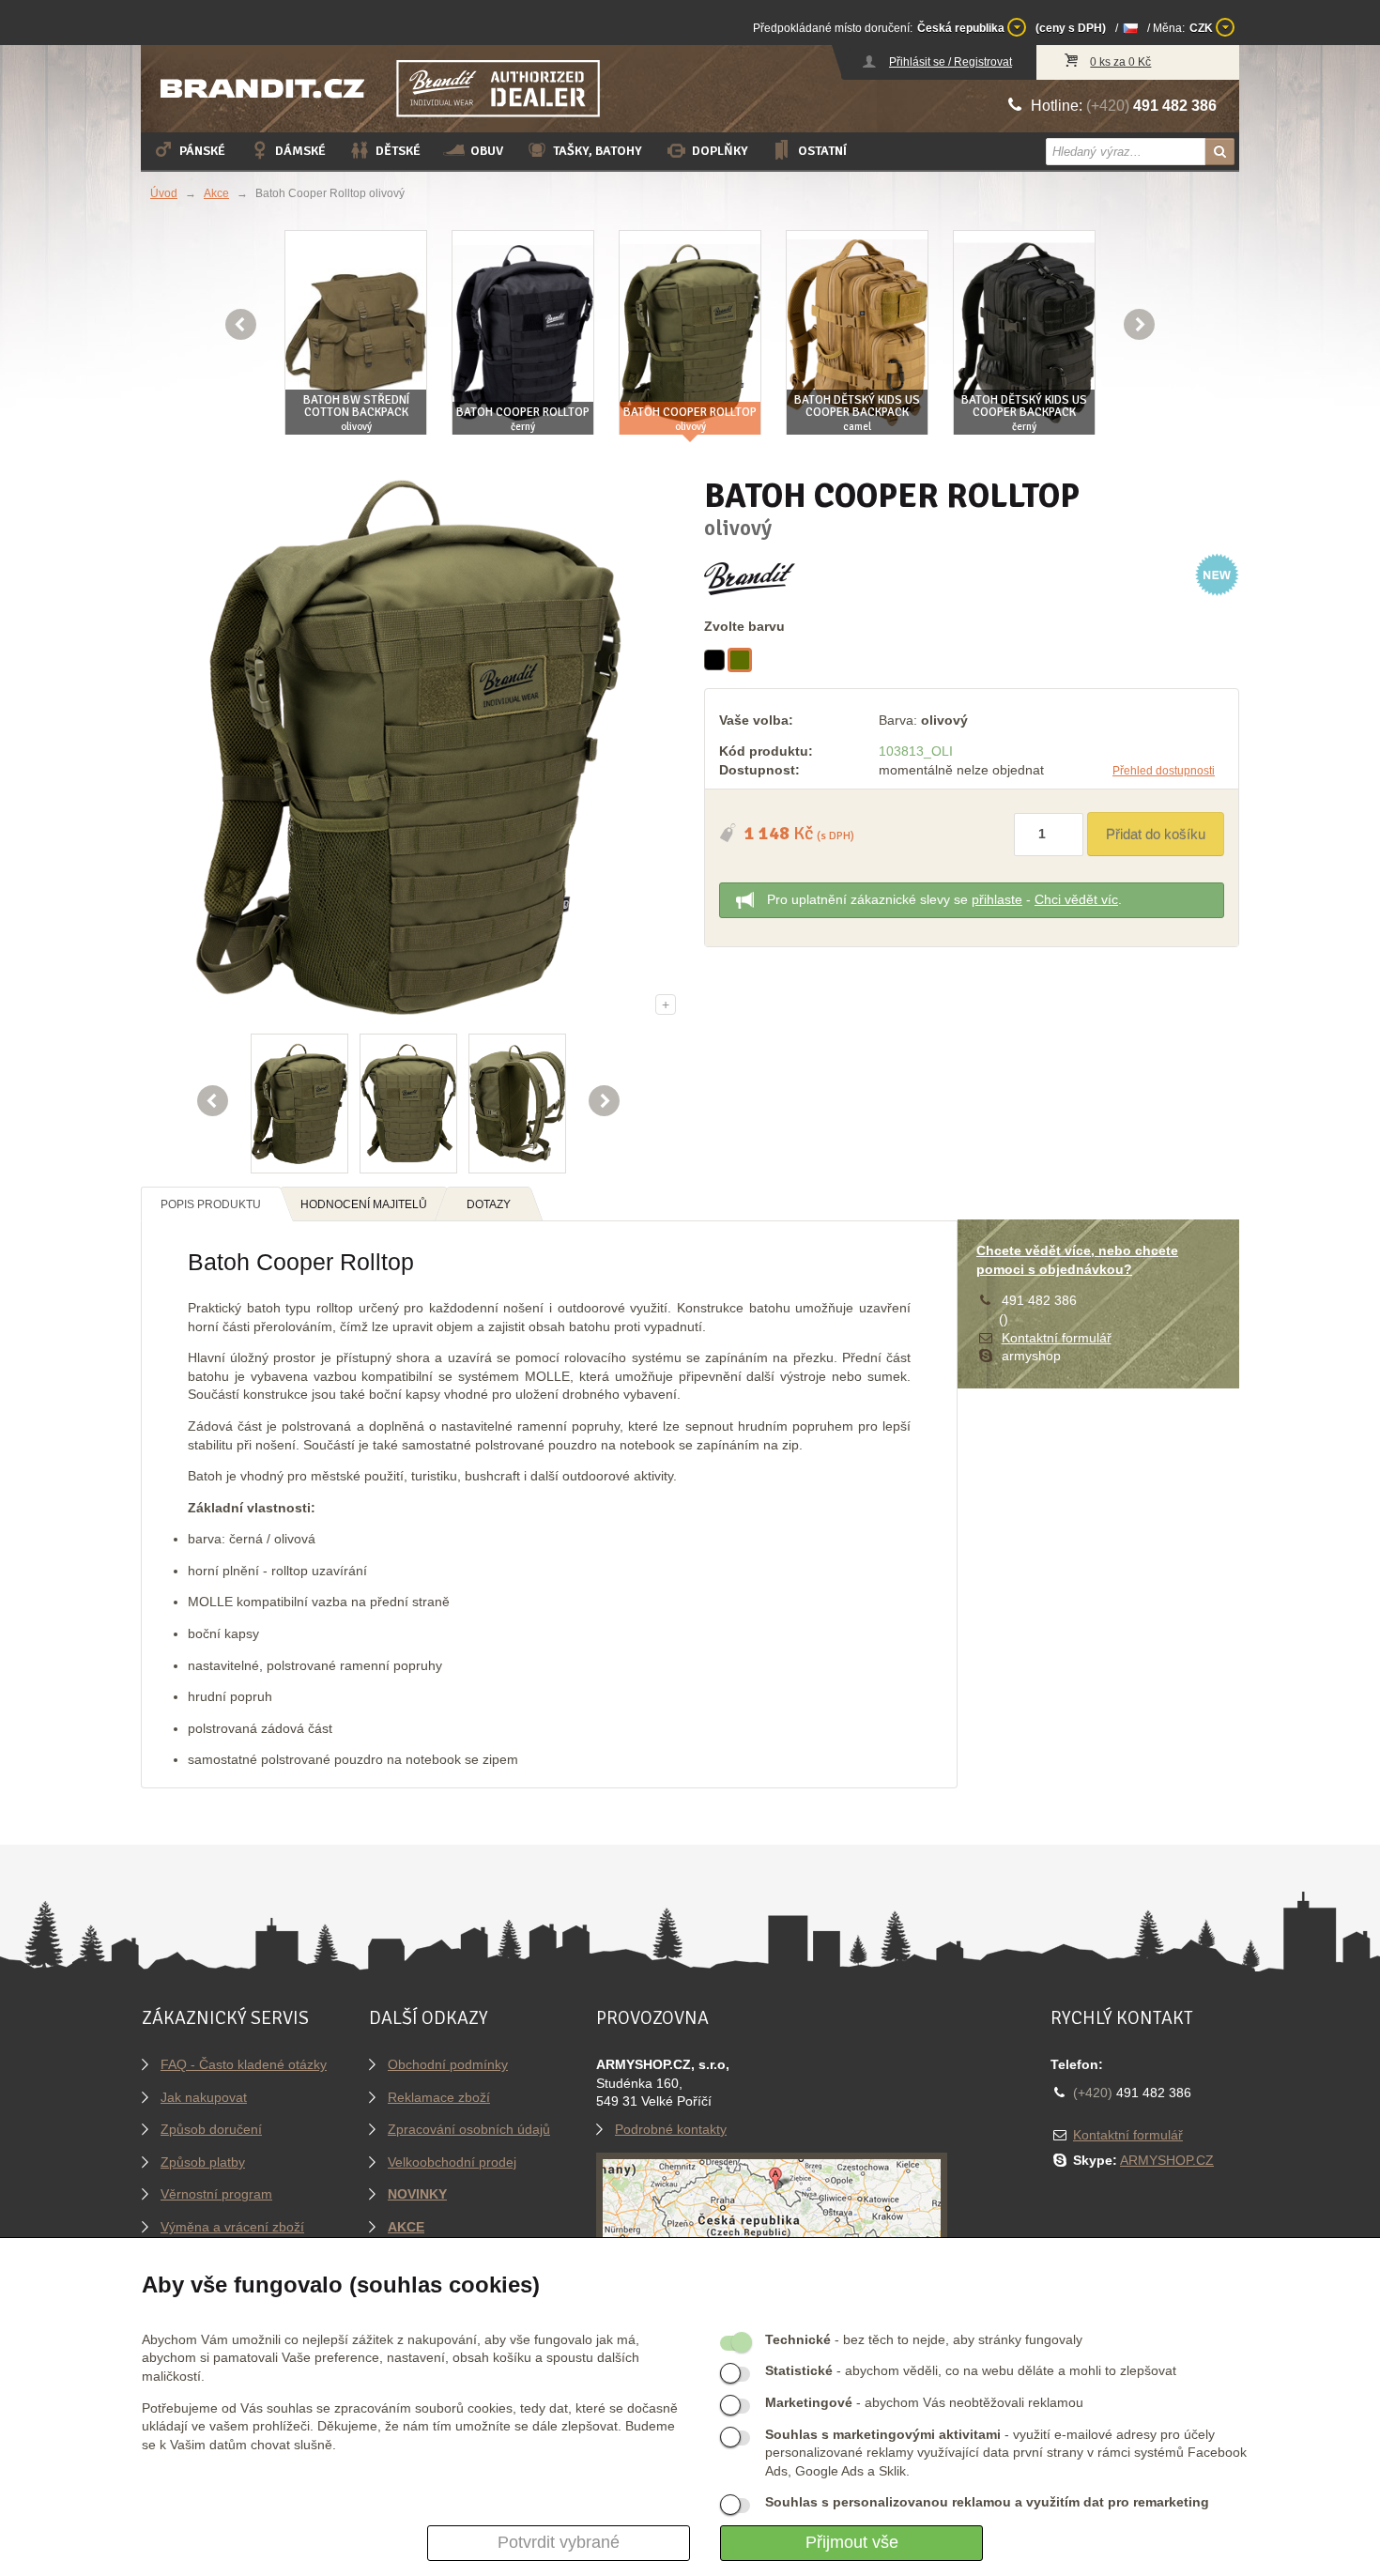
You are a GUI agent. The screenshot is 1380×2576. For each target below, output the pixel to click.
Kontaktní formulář (1057, 1338)
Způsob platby (203, 2162)
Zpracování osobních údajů (469, 2129)
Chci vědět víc (1076, 899)
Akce (216, 193)
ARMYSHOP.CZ (1167, 2160)
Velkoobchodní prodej (452, 2162)
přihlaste (997, 899)
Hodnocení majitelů (364, 1204)
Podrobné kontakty (671, 2129)
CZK (1203, 28)
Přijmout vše (852, 2542)
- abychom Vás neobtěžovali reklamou (924, 2402)
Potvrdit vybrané (559, 2542)
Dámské (300, 151)
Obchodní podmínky (448, 2064)
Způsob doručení (211, 2129)
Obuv (487, 151)
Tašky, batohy (598, 151)
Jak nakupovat (204, 2097)
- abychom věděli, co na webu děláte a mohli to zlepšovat (971, 2370)
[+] (408, 746)
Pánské (202, 151)
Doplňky (720, 151)
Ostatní (822, 151)
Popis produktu (211, 1204)
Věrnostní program (216, 2194)
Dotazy (489, 1204)
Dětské (398, 151)
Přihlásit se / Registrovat (951, 62)
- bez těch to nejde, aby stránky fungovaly (924, 2339)
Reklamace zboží (439, 2097)
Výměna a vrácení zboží (232, 2227)
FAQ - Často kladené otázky (244, 2064)
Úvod (164, 193)
